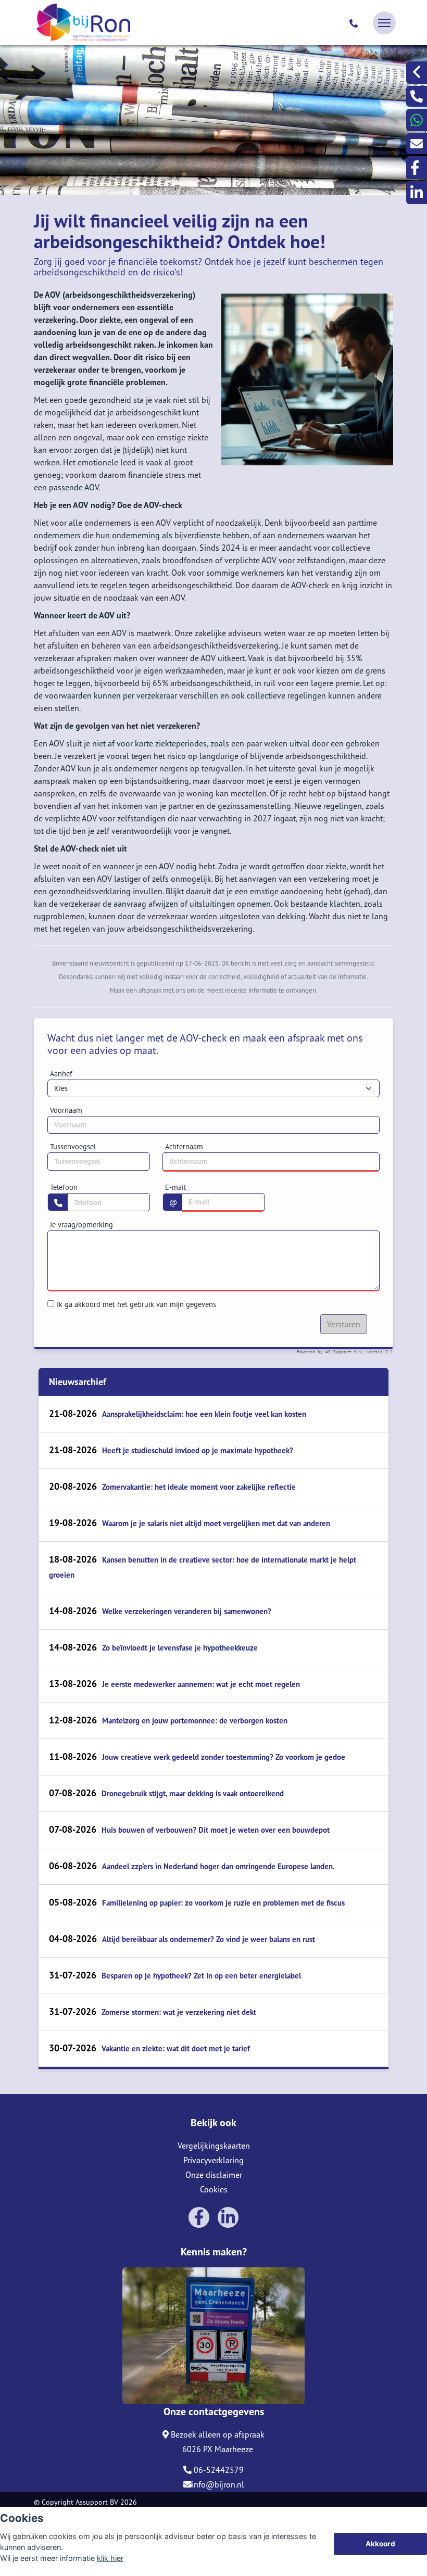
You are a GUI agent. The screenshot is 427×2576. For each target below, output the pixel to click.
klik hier (110, 2558)
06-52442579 (218, 2470)
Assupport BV (97, 2502)
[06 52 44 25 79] (417, 120)
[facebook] (417, 168)
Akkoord (380, 2544)
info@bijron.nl (218, 2484)
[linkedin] (417, 192)
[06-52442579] (355, 23)
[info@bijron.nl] (417, 144)
